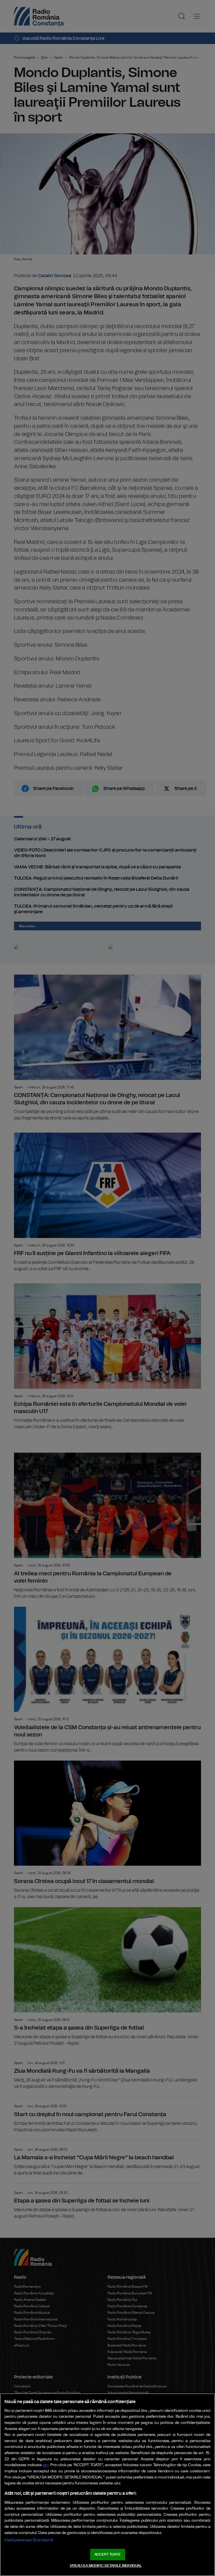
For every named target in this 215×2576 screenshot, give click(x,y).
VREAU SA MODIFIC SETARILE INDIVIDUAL (106, 2566)
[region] (107, 2485)
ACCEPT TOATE (107, 2555)
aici (46, 2465)
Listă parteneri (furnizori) (29, 2540)
